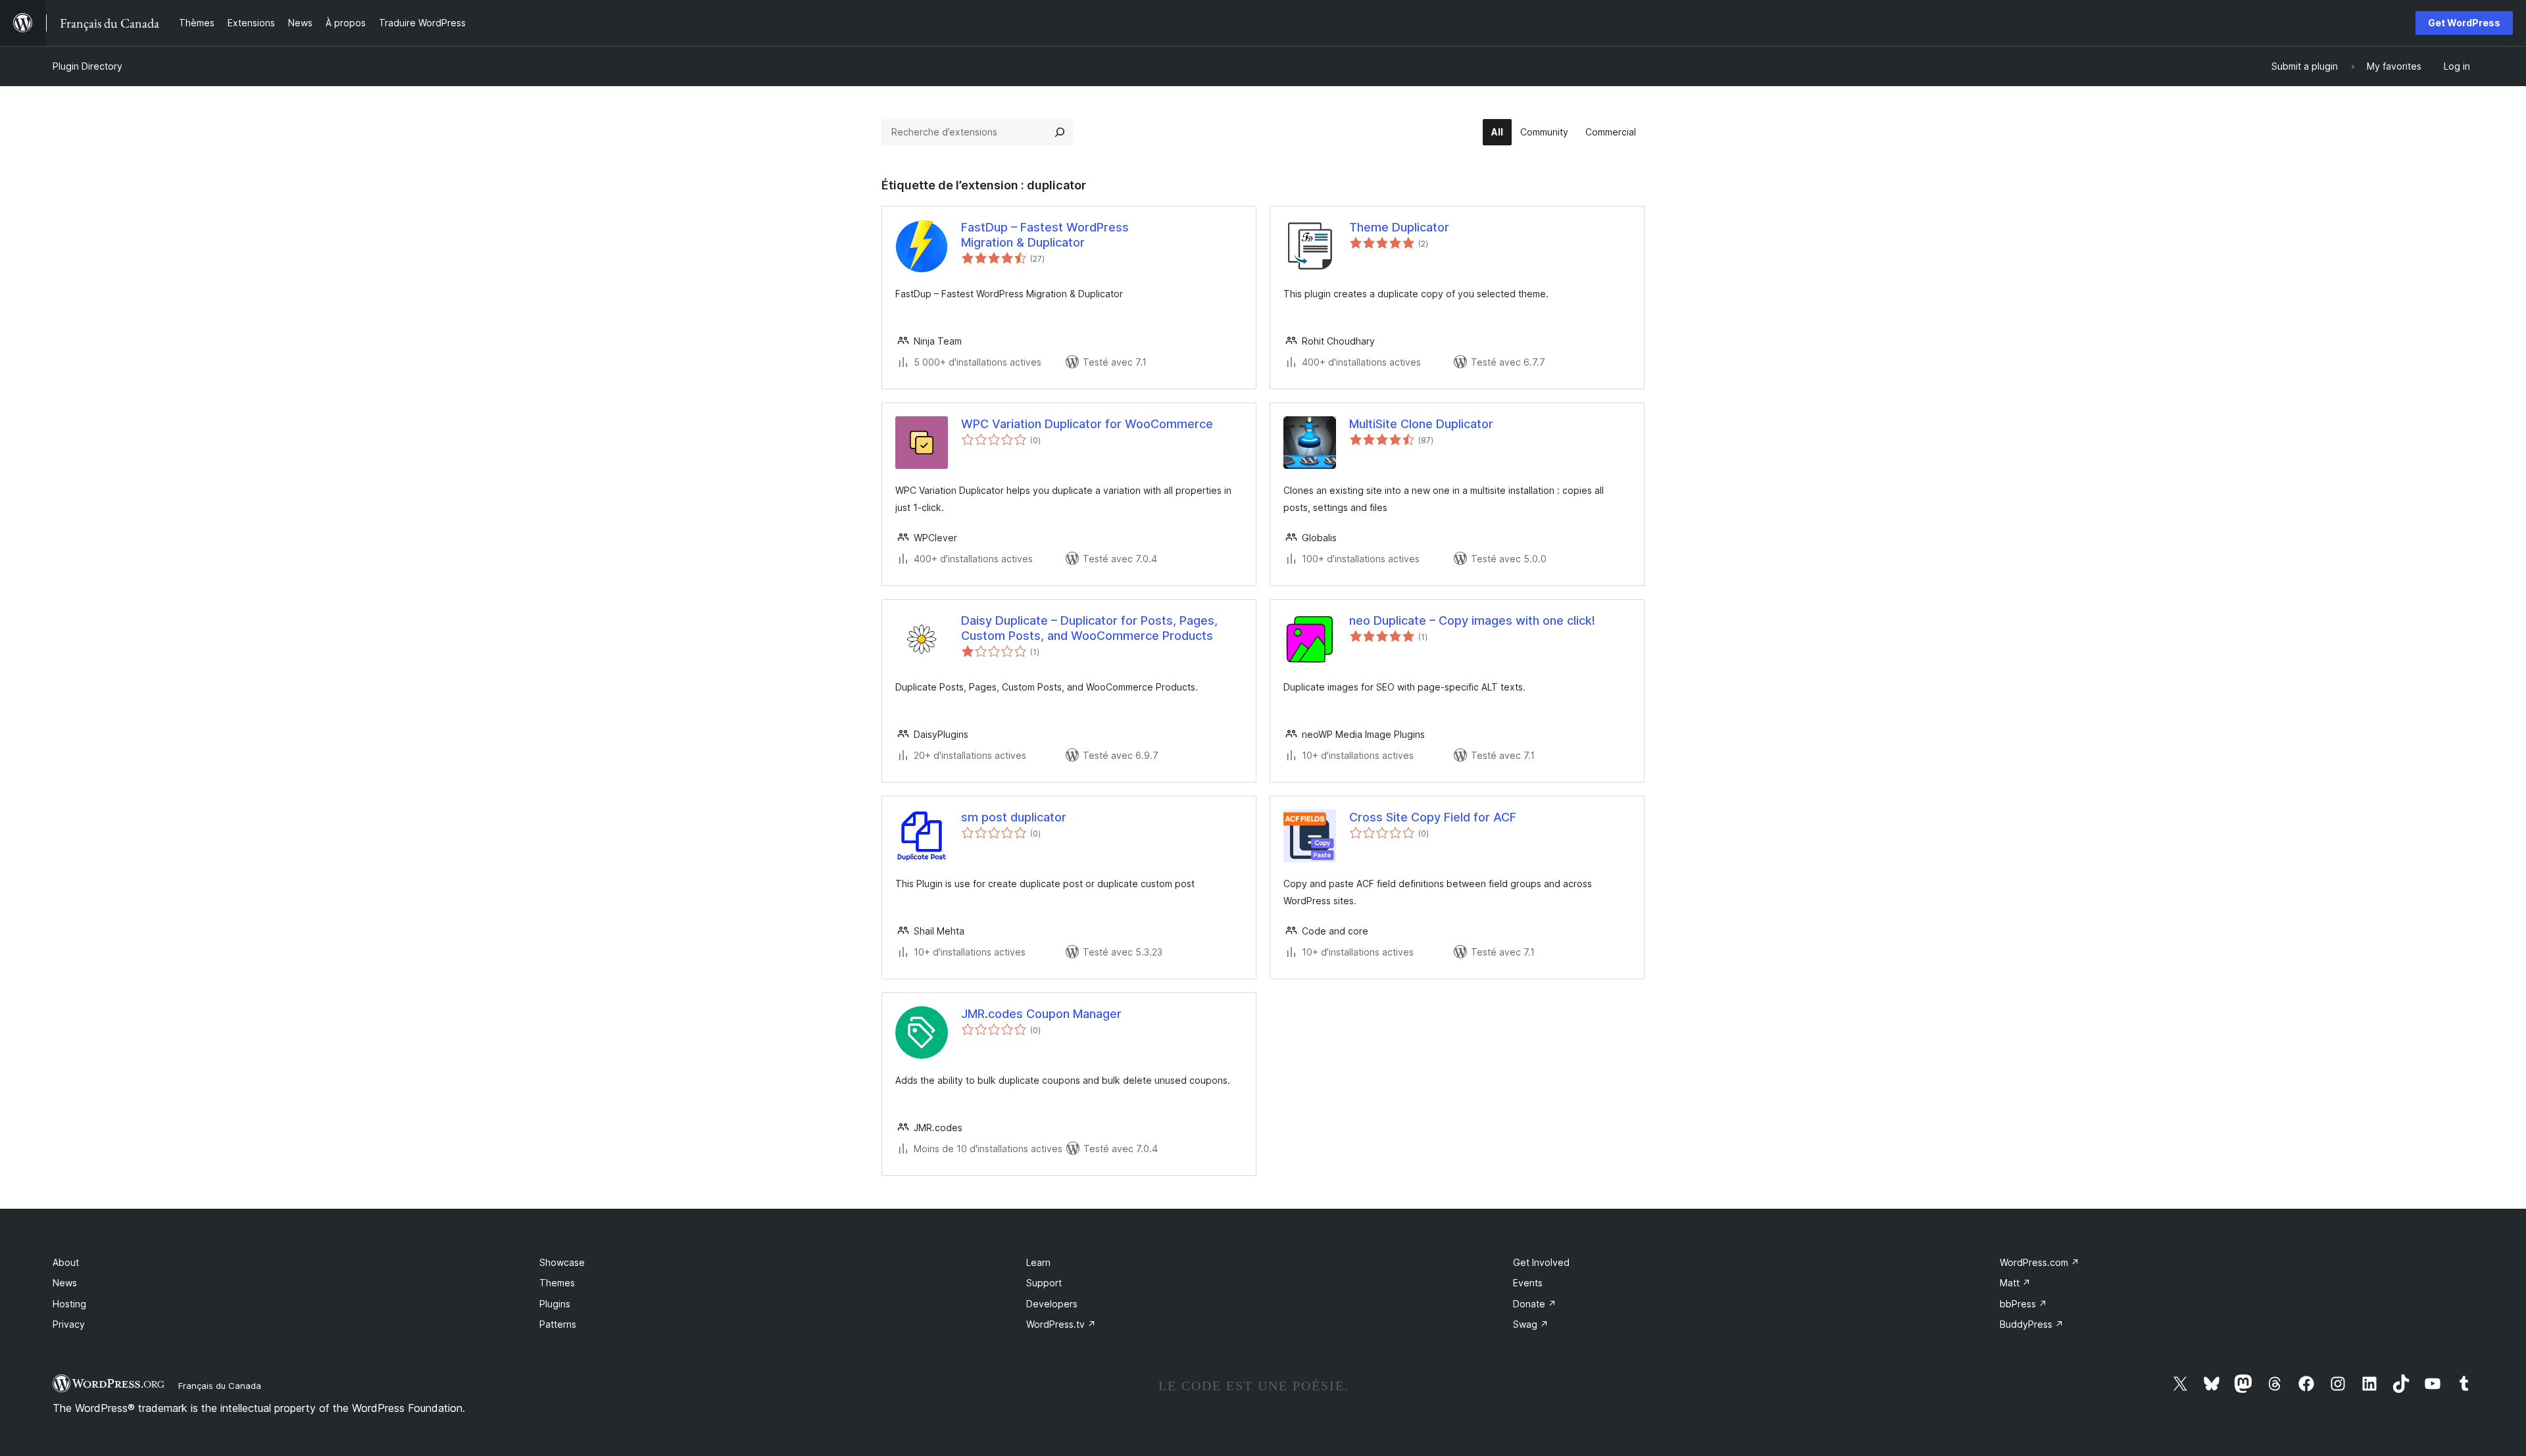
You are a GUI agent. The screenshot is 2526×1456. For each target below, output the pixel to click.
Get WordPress (2464, 23)
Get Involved (1541, 1262)
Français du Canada (220, 1386)
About (66, 1262)
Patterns (558, 1324)
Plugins (555, 1304)
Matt (2015, 1283)
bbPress (2023, 1304)
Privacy (69, 1324)
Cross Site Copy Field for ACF (1433, 817)
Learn (1038, 1262)
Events (1528, 1283)
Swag (1531, 1324)
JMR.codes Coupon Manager (1041, 1014)
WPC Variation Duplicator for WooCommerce (1087, 424)
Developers (1052, 1304)
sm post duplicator (1014, 817)
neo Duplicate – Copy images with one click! (1472, 620)
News (65, 1283)
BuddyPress (2032, 1324)
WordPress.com (2040, 1262)
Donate (1535, 1304)
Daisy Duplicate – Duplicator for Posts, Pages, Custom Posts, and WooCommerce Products (1089, 628)
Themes (557, 1283)
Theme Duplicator (1399, 227)
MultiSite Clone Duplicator (1421, 424)
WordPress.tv (1061, 1324)
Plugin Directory (87, 66)
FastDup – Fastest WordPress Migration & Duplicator (1045, 235)
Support (1044, 1283)
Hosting (69, 1304)
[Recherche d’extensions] (1060, 132)
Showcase (562, 1262)
